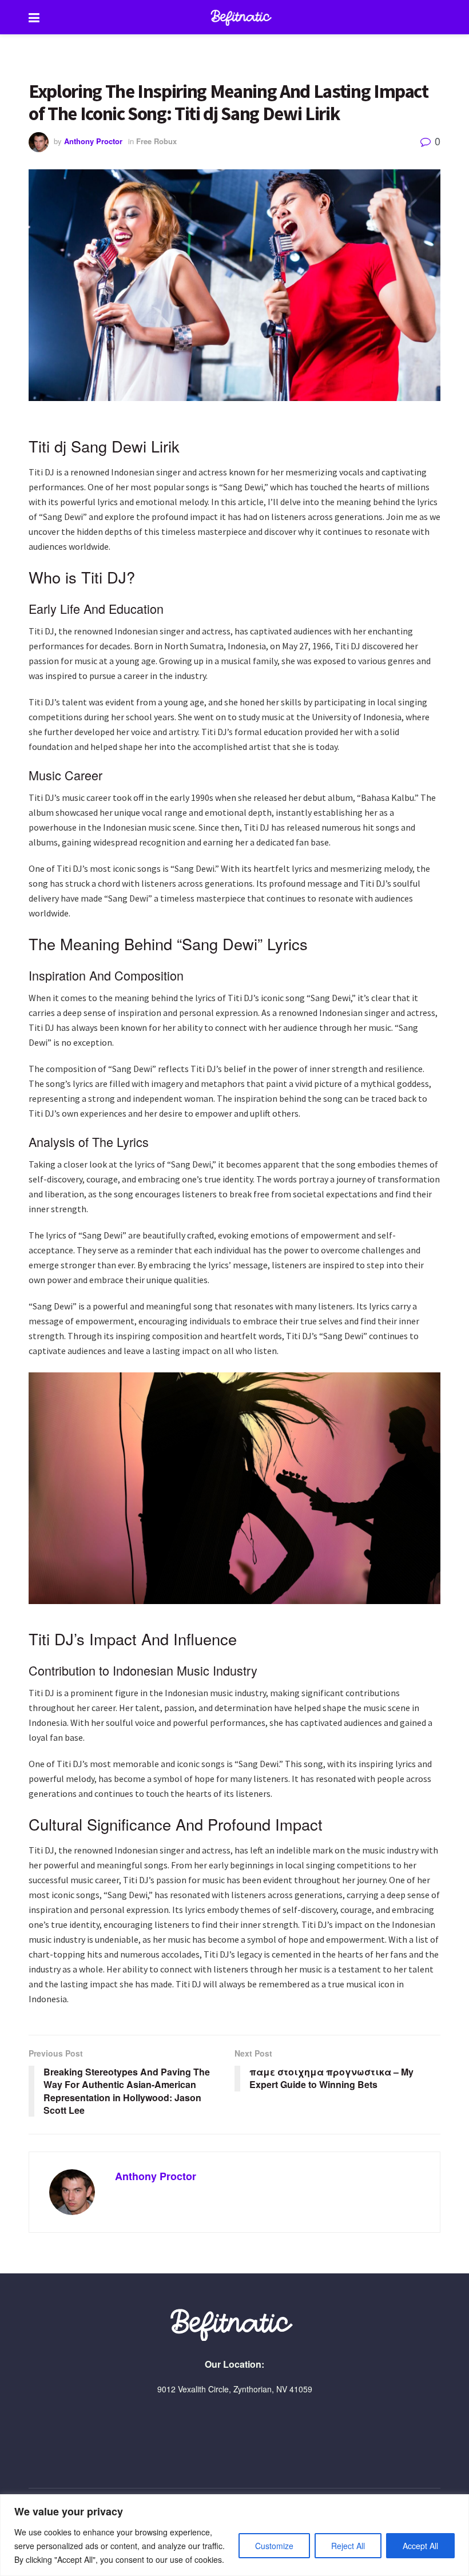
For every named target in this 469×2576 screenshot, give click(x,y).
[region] (234, 2535)
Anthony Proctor (93, 141)
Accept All (420, 2546)
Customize (274, 2546)
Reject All (348, 2546)
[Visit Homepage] (243, 17)
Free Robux (156, 141)
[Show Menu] (34, 17)
